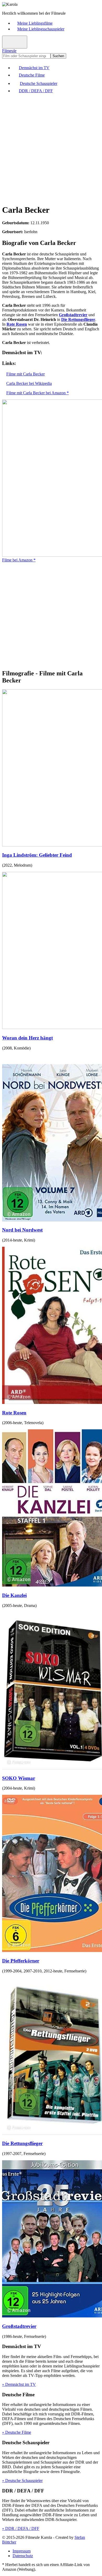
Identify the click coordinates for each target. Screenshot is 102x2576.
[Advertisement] (51, 149)
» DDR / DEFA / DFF (21, 2528)
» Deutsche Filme (17, 2432)
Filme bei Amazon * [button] (19, 560)
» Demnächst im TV (19, 2384)
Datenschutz (23, 2556)
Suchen (58, 56)
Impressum (22, 2551)
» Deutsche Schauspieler (22, 2481)
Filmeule (9, 51)
